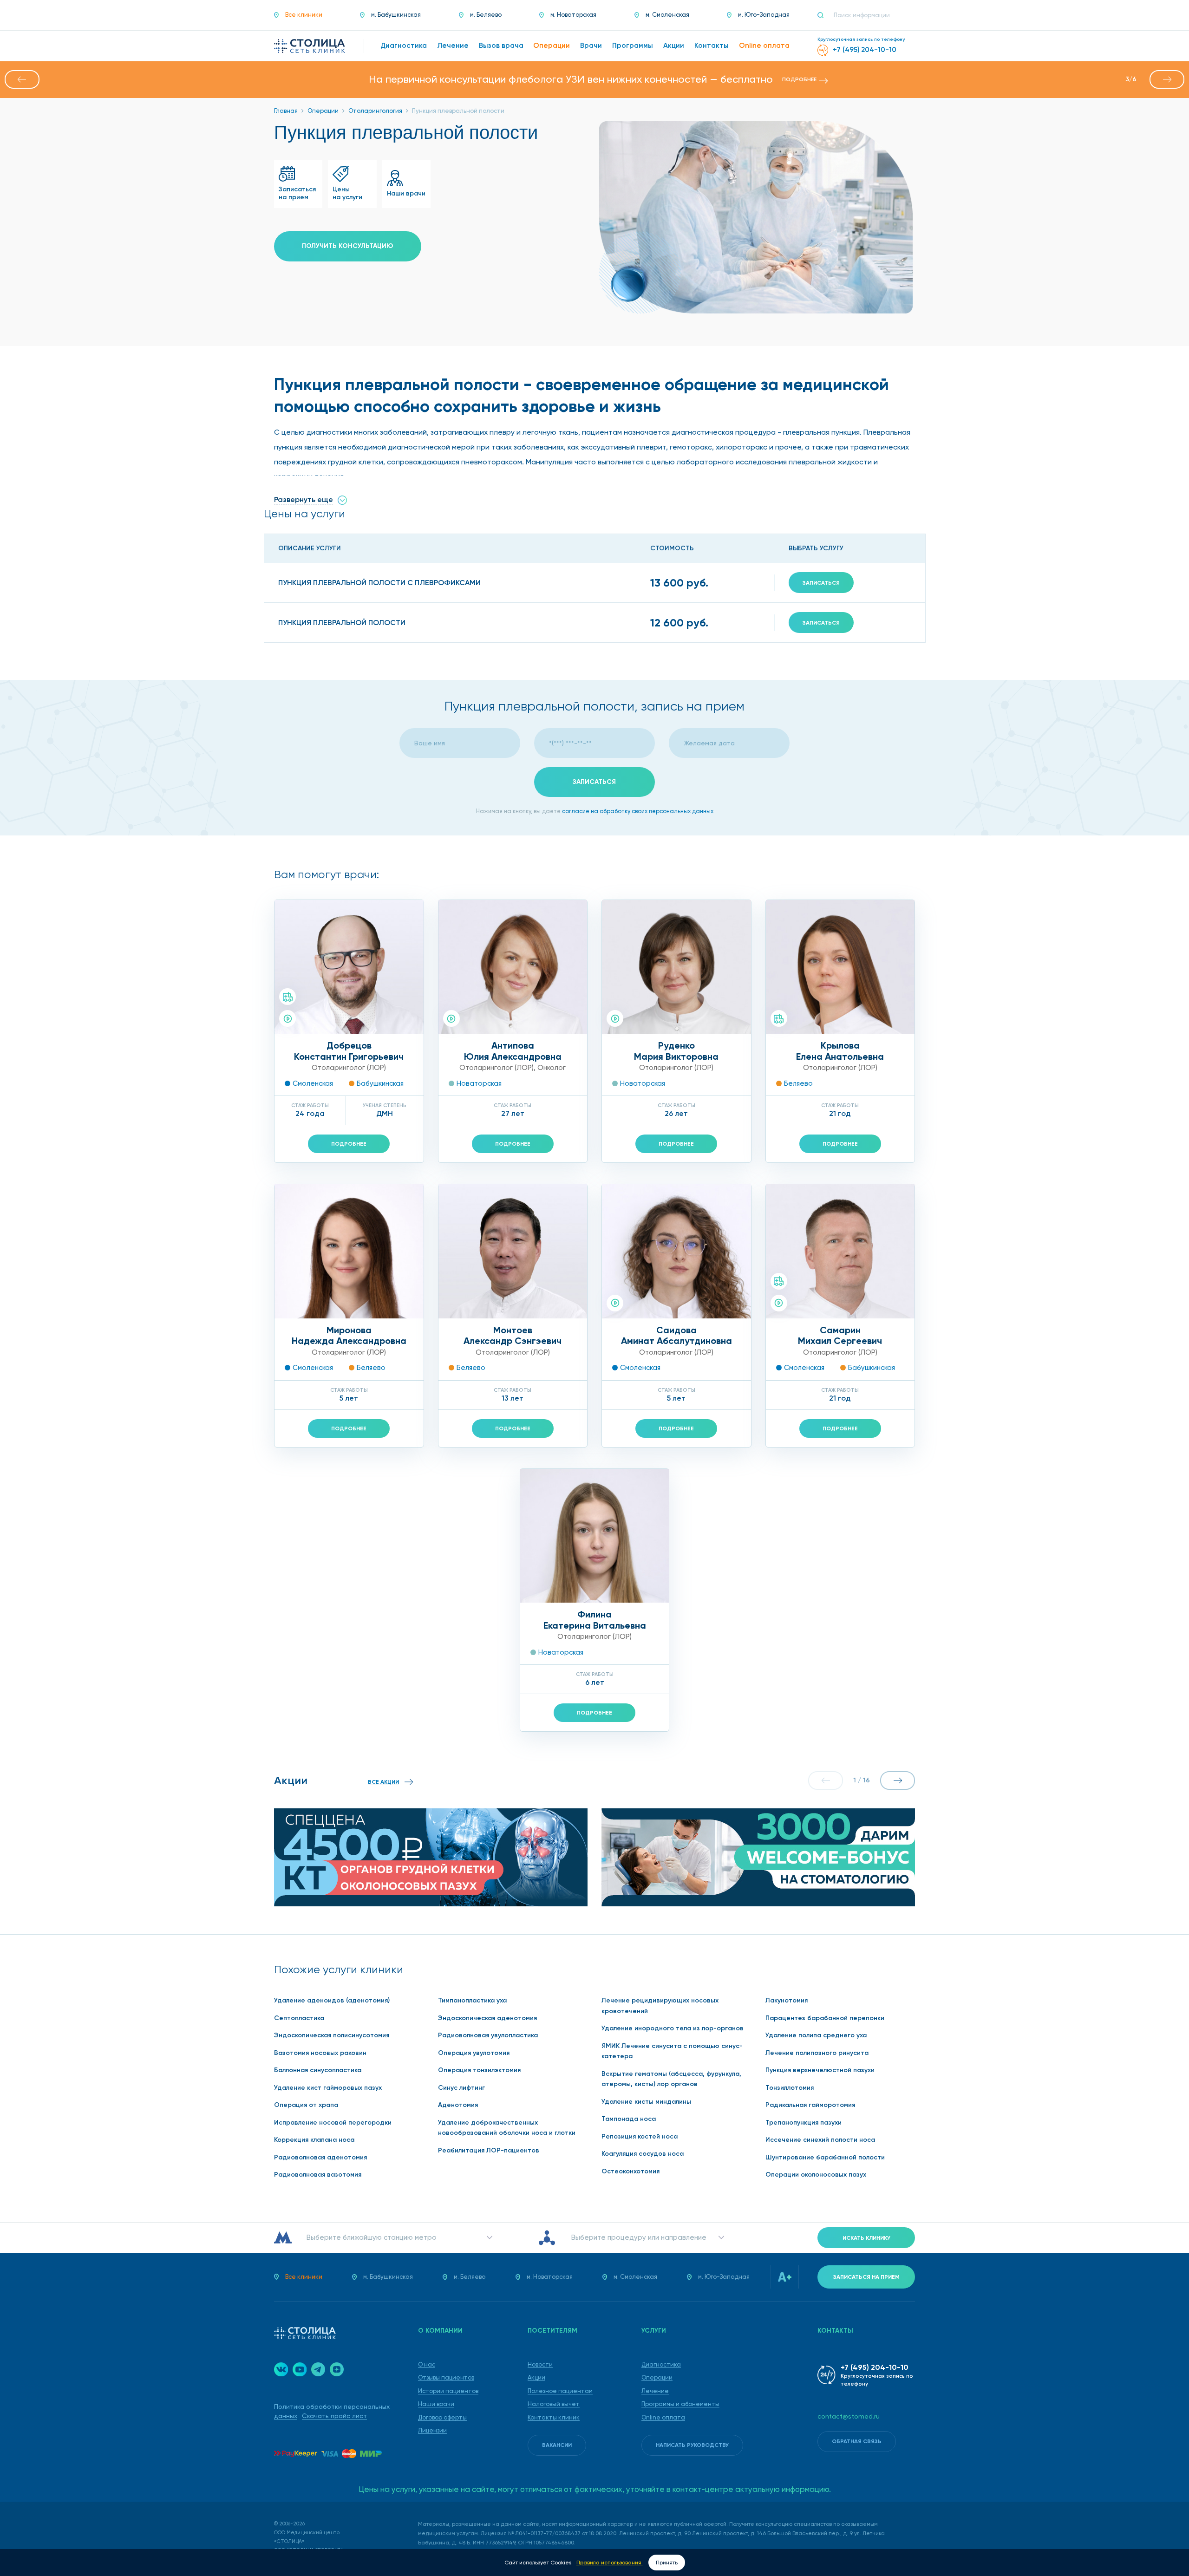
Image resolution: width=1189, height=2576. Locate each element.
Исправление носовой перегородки (333, 2123)
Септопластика (299, 2018)
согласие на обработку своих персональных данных (638, 811)
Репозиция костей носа (640, 2136)
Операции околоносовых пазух (816, 2175)
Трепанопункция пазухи (804, 2123)
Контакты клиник (554, 2417)
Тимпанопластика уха (472, 2000)
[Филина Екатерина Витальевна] (595, 1536)
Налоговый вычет (554, 2404)
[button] (22, 79)
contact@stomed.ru (849, 2416)
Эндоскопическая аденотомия (487, 2018)
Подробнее (349, 1144)
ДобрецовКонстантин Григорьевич (349, 1051)
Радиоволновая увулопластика (488, 2035)
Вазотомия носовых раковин (320, 2053)
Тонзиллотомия (790, 2088)
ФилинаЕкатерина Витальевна (595, 1620)
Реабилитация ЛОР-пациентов (489, 2150)
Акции (536, 2377)
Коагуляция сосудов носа (643, 2154)
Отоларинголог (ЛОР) (349, 1068)
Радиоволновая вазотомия (318, 2175)
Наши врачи (436, 2404)
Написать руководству (692, 2445)
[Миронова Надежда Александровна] (349, 1251)
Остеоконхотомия (630, 2171)
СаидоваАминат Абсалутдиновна (676, 1336)
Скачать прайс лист (334, 2416)
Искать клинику (866, 2238)
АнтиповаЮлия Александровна (513, 1051)
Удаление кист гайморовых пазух (328, 2088)
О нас (427, 2364)
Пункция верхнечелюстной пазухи (820, 2070)
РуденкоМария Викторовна (676, 1051)
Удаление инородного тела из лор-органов (673, 2028)
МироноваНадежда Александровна (349, 1336)
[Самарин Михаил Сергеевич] (840, 1251)
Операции (657, 2377)
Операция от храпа (306, 2105)
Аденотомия (458, 2105)
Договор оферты (442, 2417)
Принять (667, 2563)
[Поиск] (824, 15)
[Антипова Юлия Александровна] (513, 967)
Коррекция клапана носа (314, 2140)
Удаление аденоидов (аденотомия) (332, 2000)
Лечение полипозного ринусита (817, 2053)
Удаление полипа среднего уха (816, 2035)
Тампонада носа (629, 2119)
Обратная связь (857, 2441)
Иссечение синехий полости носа (820, 2140)
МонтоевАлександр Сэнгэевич (513, 1336)
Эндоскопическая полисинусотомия (332, 2035)
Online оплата (663, 2417)
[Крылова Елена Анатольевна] (840, 967)
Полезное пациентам (560, 2391)
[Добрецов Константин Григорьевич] (349, 967)
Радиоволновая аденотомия (320, 2157)
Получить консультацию (348, 246)
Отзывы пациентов (446, 2377)
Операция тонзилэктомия (479, 2070)
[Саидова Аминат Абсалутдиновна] (676, 1251)
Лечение (655, 2391)
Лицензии (432, 2430)
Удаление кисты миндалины (646, 2102)
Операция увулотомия (474, 2053)
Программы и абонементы (680, 2404)
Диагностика (661, 2364)
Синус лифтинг (461, 2088)
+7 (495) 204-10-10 (875, 2367)
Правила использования (610, 2563)
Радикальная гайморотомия (810, 2105)
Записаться (821, 583)
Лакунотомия (787, 2000)
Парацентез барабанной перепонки (825, 2018)
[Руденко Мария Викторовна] (676, 967)
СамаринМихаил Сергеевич (840, 1336)
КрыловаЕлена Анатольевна (840, 1051)
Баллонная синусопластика (318, 2070)
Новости (540, 2364)
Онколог (552, 1068)
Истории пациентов (448, 2391)
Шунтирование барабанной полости (825, 2157)
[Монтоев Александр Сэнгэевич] (513, 1251)
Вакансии (557, 2445)
